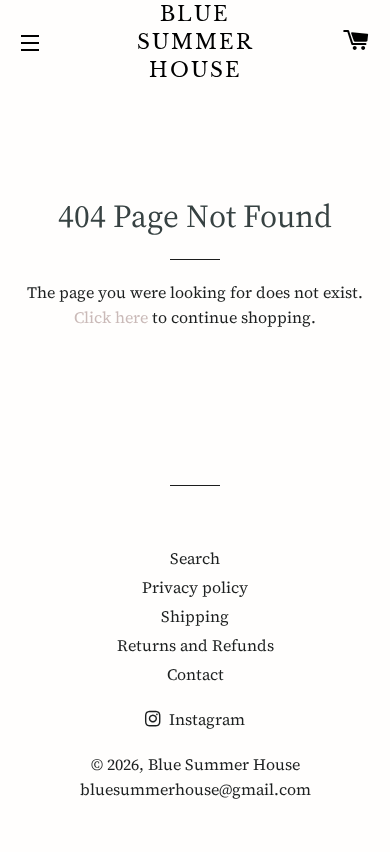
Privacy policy (195, 587)
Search (195, 558)
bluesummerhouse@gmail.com (195, 789)
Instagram (205, 719)
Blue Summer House (195, 42)
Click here (111, 317)
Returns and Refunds (195, 645)
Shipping (195, 616)
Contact (195, 674)
